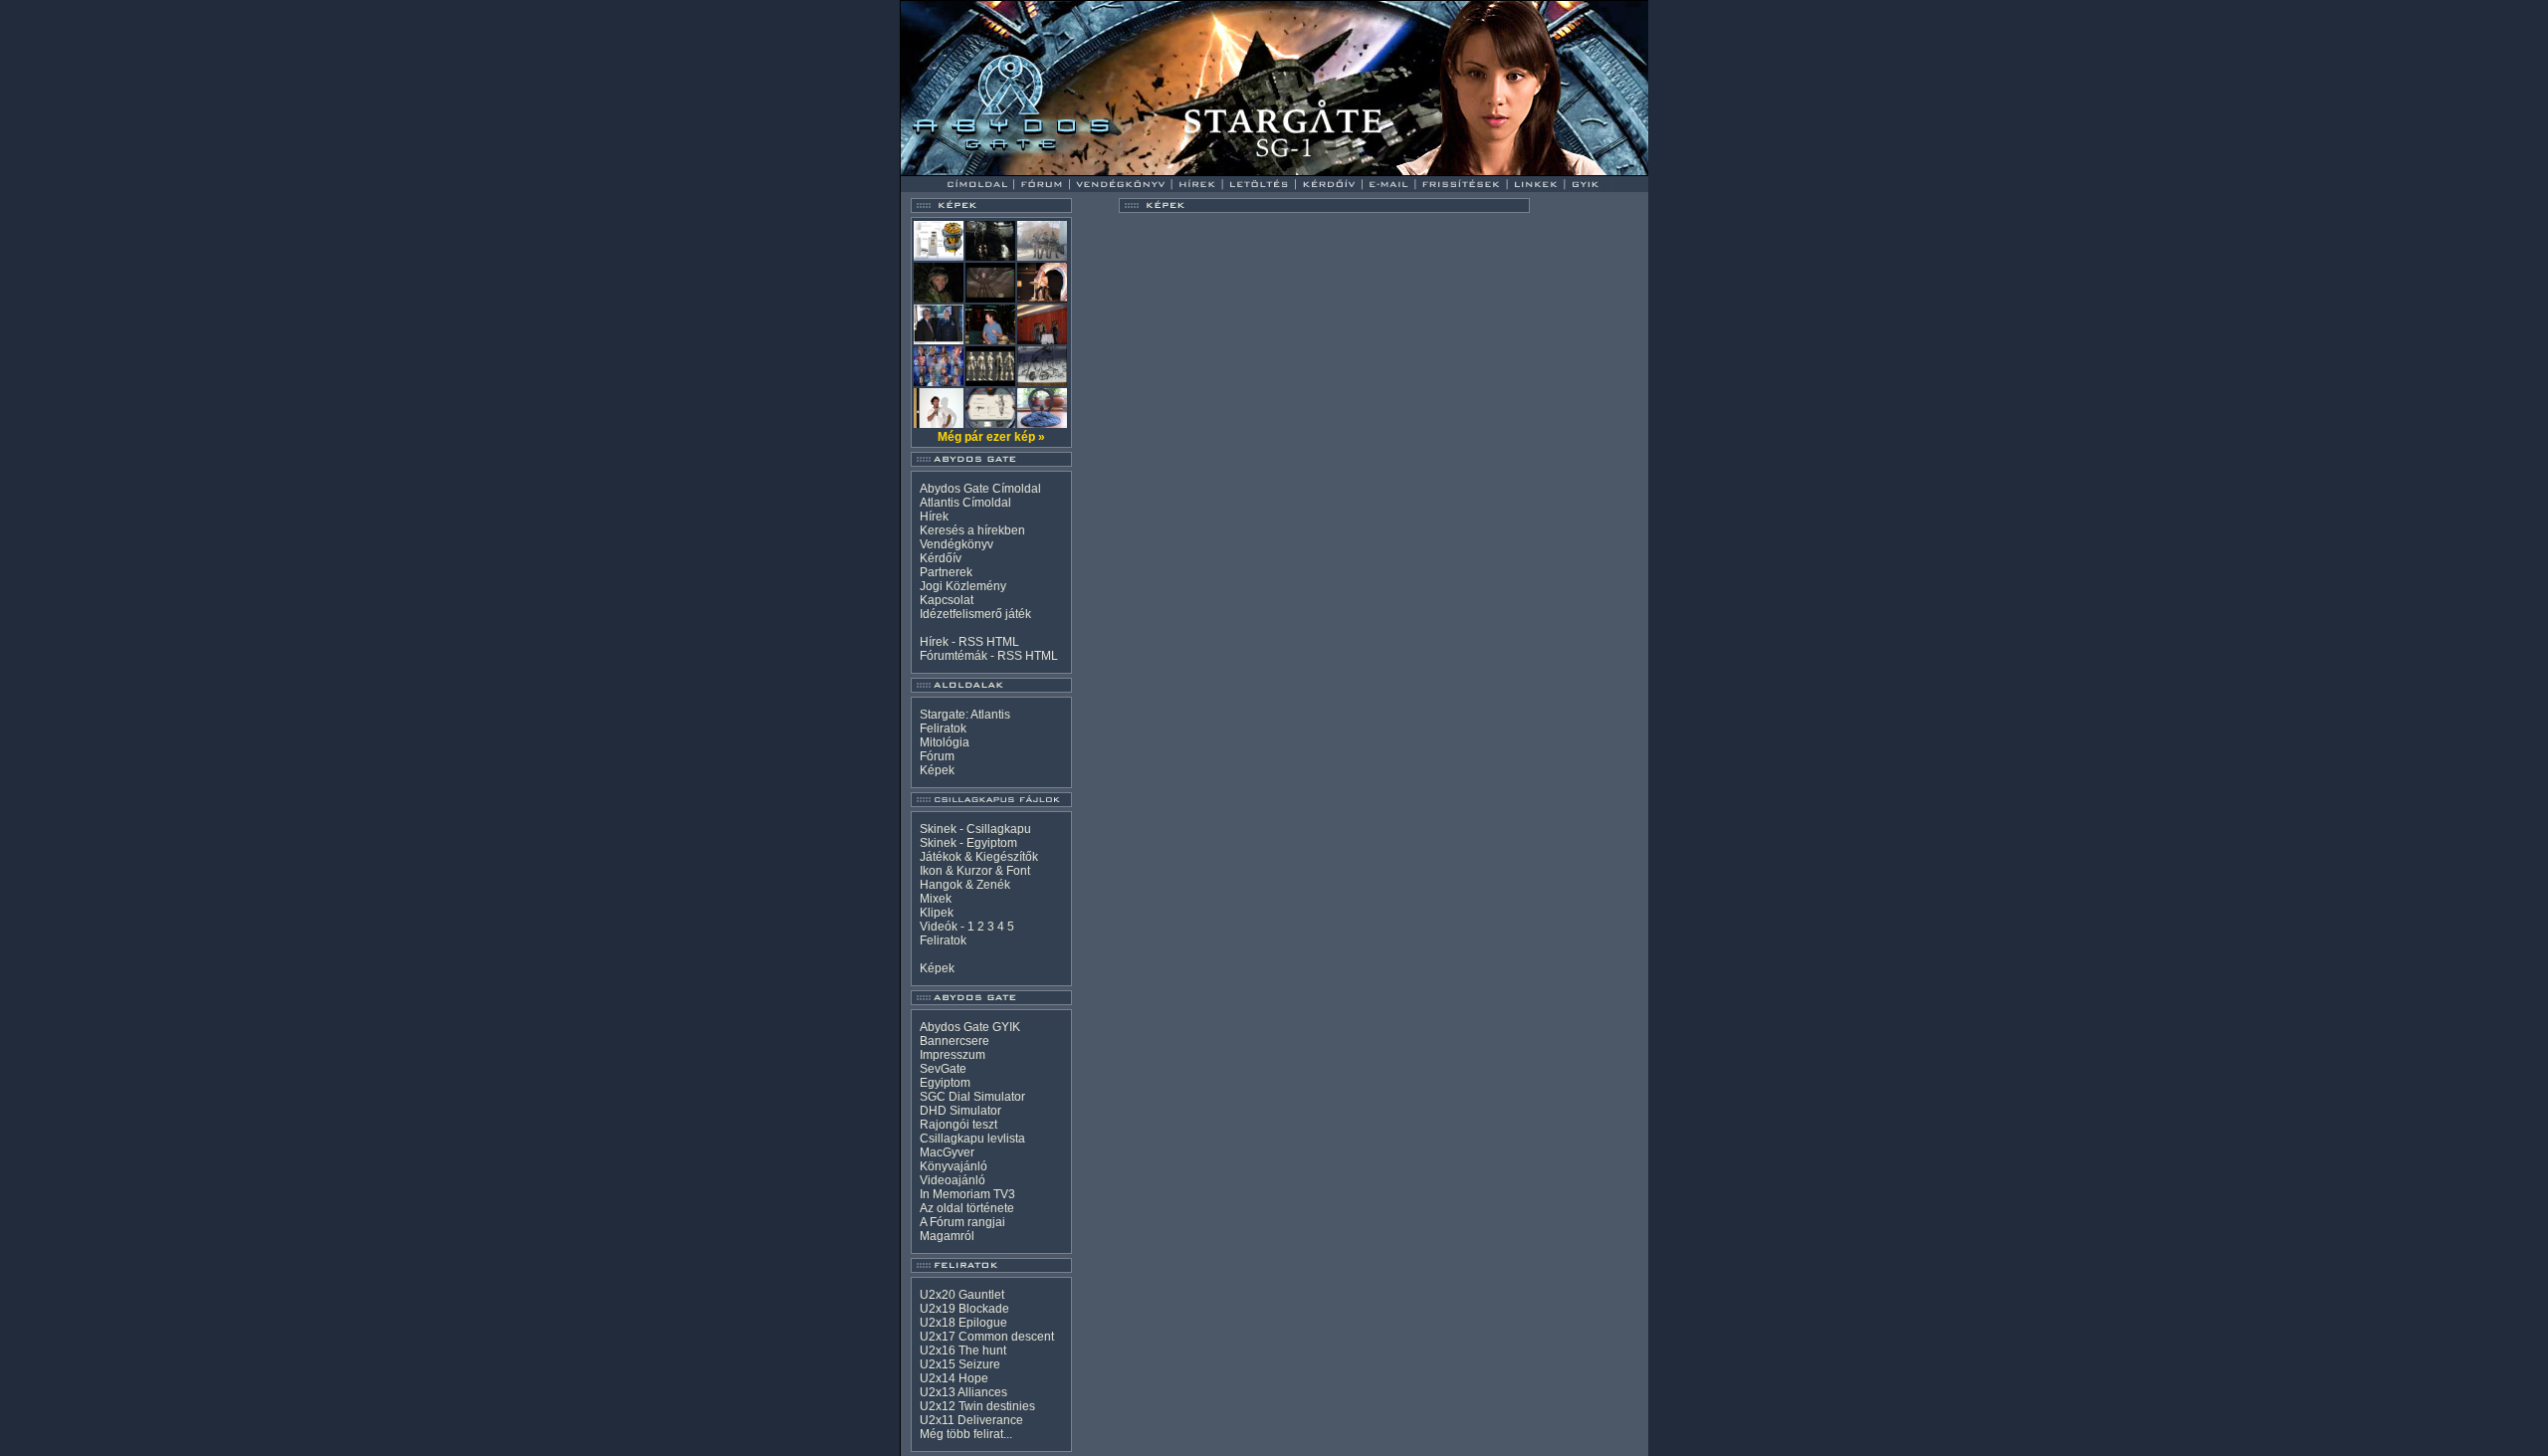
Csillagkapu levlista (972, 1139)
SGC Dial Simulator (972, 1097)
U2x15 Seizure (960, 1364)
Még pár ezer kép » (991, 437)
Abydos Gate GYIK (970, 1027)
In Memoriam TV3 (967, 1194)
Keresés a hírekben (972, 530)
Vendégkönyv (956, 544)
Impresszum (953, 1055)
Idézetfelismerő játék (975, 614)
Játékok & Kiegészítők (979, 857)
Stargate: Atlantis (965, 715)
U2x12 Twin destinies (977, 1406)
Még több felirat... (966, 1434)
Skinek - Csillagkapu (975, 829)
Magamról (947, 1236)
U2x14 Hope (954, 1378)
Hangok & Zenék (965, 885)
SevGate (943, 1069)
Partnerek (946, 572)
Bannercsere (955, 1041)
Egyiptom (945, 1083)
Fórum (937, 756)
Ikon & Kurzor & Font (975, 871)
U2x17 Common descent (987, 1337)
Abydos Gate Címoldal (980, 489)
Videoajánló (953, 1180)
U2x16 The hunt (963, 1351)
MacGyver (947, 1152)
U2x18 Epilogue (963, 1323)
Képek (937, 770)
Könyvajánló (954, 1166)
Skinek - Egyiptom (968, 843)
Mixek (936, 899)
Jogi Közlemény (963, 586)
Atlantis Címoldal (965, 503)
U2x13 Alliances (963, 1392)
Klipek (937, 913)
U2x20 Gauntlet (962, 1295)
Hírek (934, 517)
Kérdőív (941, 558)
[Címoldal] (1030, 171)
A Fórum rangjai (962, 1222)
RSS (971, 642)
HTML (1003, 642)
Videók (939, 927)
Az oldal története (967, 1208)
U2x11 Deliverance (971, 1420)
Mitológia (945, 742)
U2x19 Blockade (964, 1309)
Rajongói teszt (958, 1125)
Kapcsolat (947, 600)
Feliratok (943, 728)
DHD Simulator (960, 1111)
